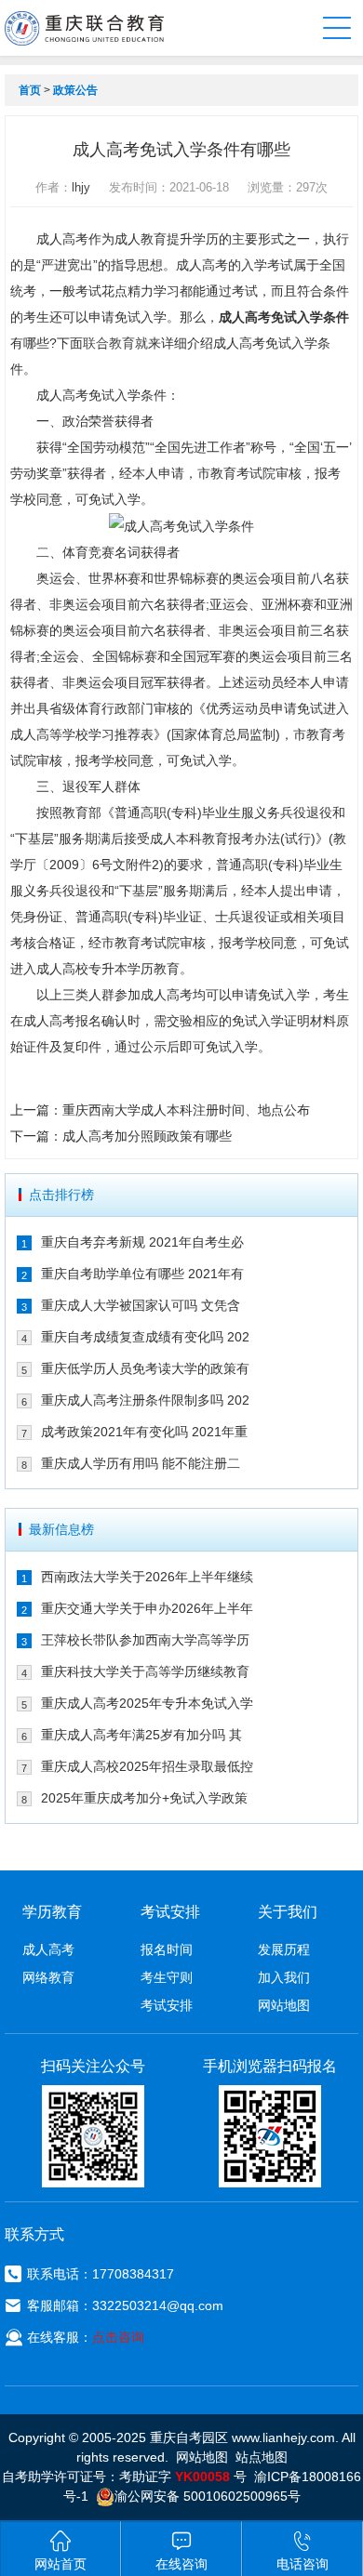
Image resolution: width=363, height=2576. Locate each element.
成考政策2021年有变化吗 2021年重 (144, 1432)
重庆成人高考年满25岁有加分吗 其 (141, 1735)
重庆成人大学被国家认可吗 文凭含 (141, 1305)
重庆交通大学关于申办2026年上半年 (147, 1608)
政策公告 (75, 90)
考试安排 (167, 2005)
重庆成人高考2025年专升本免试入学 (147, 1703)
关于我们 (288, 1912)
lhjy (81, 187)
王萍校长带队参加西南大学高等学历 (145, 1640)
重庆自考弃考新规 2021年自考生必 (142, 1242)
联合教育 (109, 343)
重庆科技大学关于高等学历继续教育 (145, 1671)
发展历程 (284, 1949)
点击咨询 (118, 2337)
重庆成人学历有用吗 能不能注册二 (141, 1463)
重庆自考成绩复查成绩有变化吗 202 (145, 1337)
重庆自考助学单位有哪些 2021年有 (142, 1274)
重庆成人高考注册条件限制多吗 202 (145, 1400)
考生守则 (167, 1977)
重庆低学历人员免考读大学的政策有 (145, 1368)
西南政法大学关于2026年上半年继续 (147, 1577)
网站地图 (284, 2005)
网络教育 (48, 1977)
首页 (30, 90)
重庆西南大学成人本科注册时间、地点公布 (186, 1110)
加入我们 (284, 1977)
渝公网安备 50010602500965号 (208, 2496)
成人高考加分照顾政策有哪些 (147, 1136)
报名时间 (167, 1949)
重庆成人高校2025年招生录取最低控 (147, 1766)
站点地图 (262, 2457)
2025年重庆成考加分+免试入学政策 (144, 1798)
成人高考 (48, 1949)
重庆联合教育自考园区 (84, 28)
